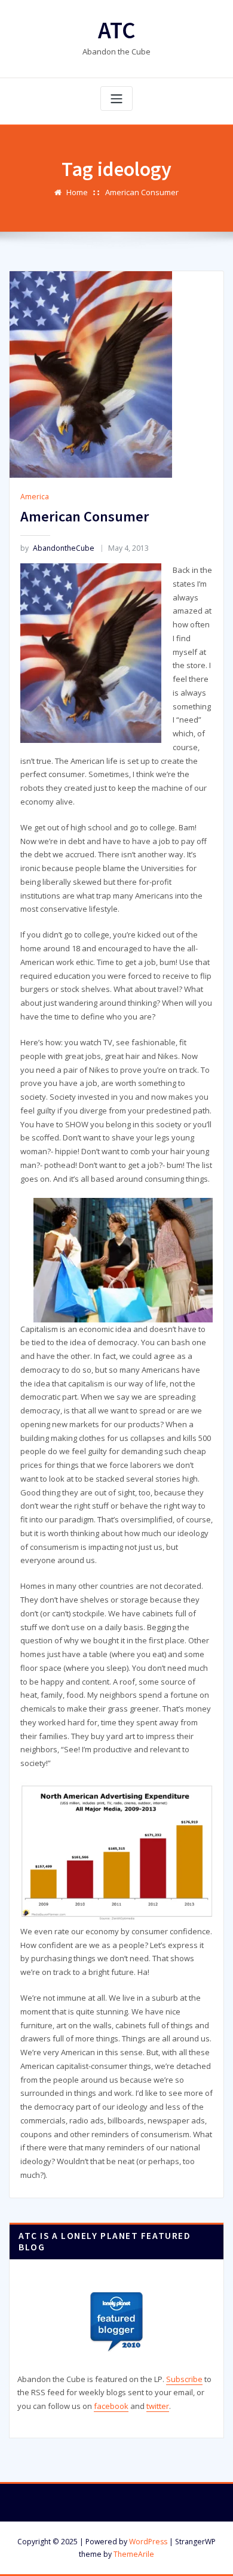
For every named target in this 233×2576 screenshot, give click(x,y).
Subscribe (184, 2379)
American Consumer (142, 192)
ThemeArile (134, 2554)
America (35, 497)
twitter (158, 2406)
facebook (111, 2406)
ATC (117, 30)
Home (77, 192)
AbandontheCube (57, 548)
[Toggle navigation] (116, 98)
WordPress (148, 2542)
